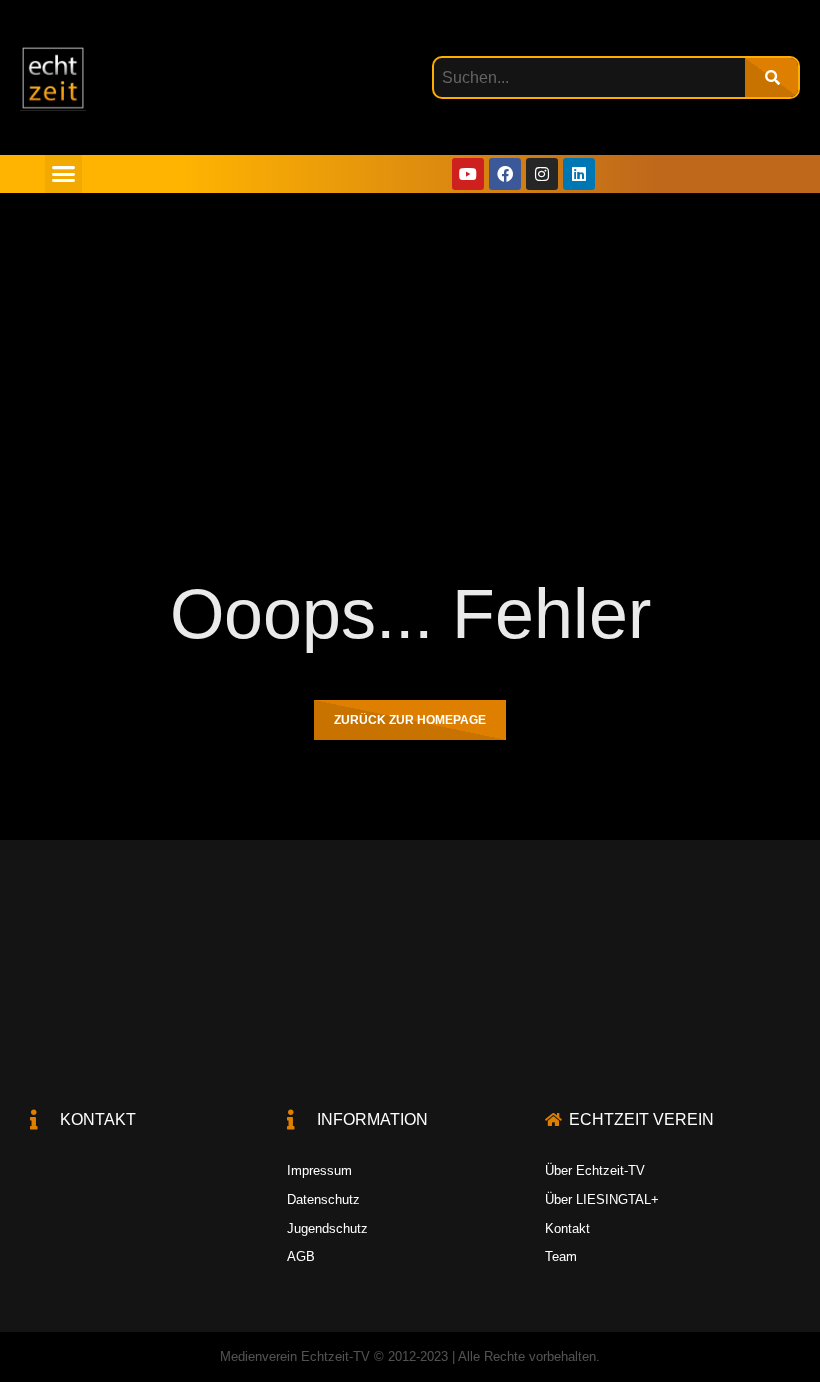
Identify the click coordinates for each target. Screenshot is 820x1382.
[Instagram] (542, 174)
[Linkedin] (579, 174)
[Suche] (771, 77)
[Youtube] (468, 174)
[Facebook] (505, 174)
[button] (64, 174)
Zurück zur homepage (410, 720)
